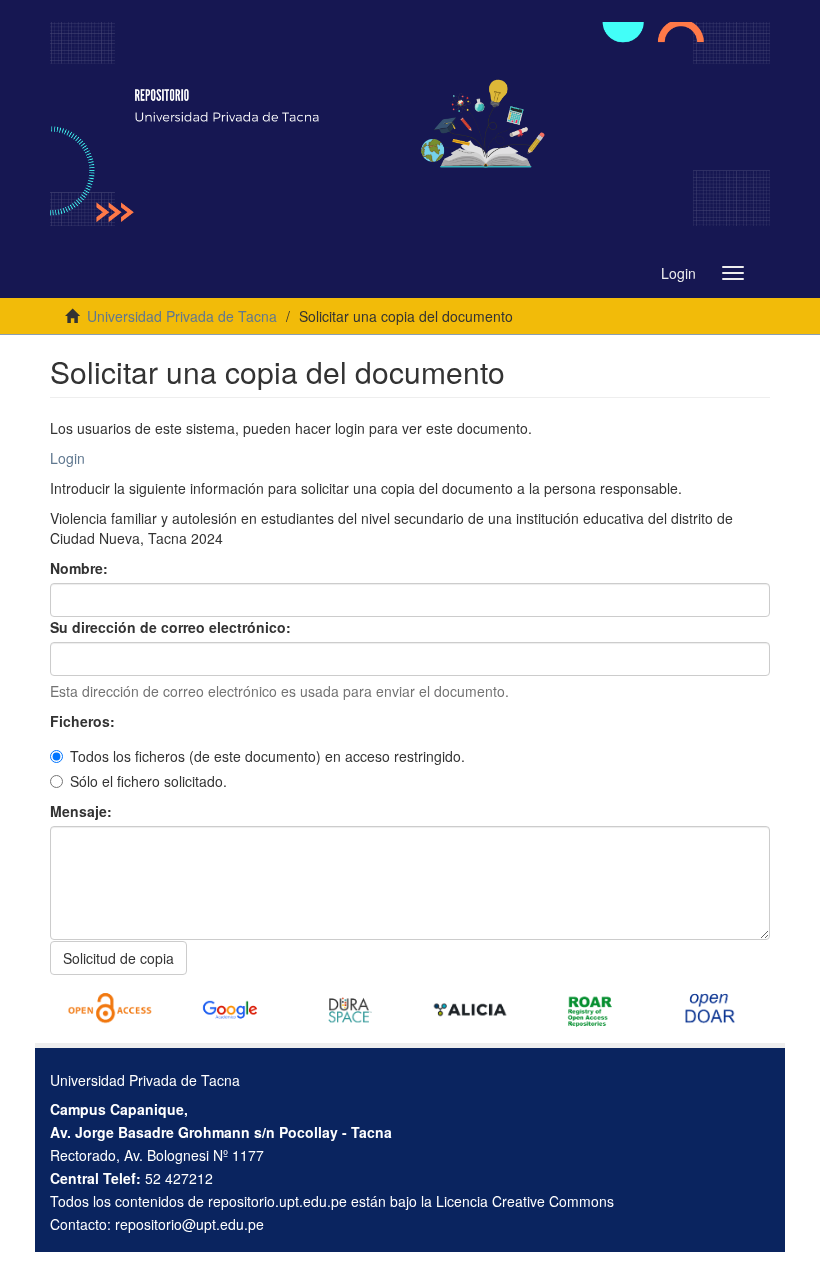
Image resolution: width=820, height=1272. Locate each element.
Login (67, 458)
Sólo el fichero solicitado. (148, 781)
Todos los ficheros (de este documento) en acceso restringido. (267, 756)
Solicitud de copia (118, 958)
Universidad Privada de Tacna (182, 316)
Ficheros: (84, 721)
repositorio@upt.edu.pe (189, 1224)
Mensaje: (83, 811)
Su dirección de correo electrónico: (172, 627)
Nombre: (81, 568)
